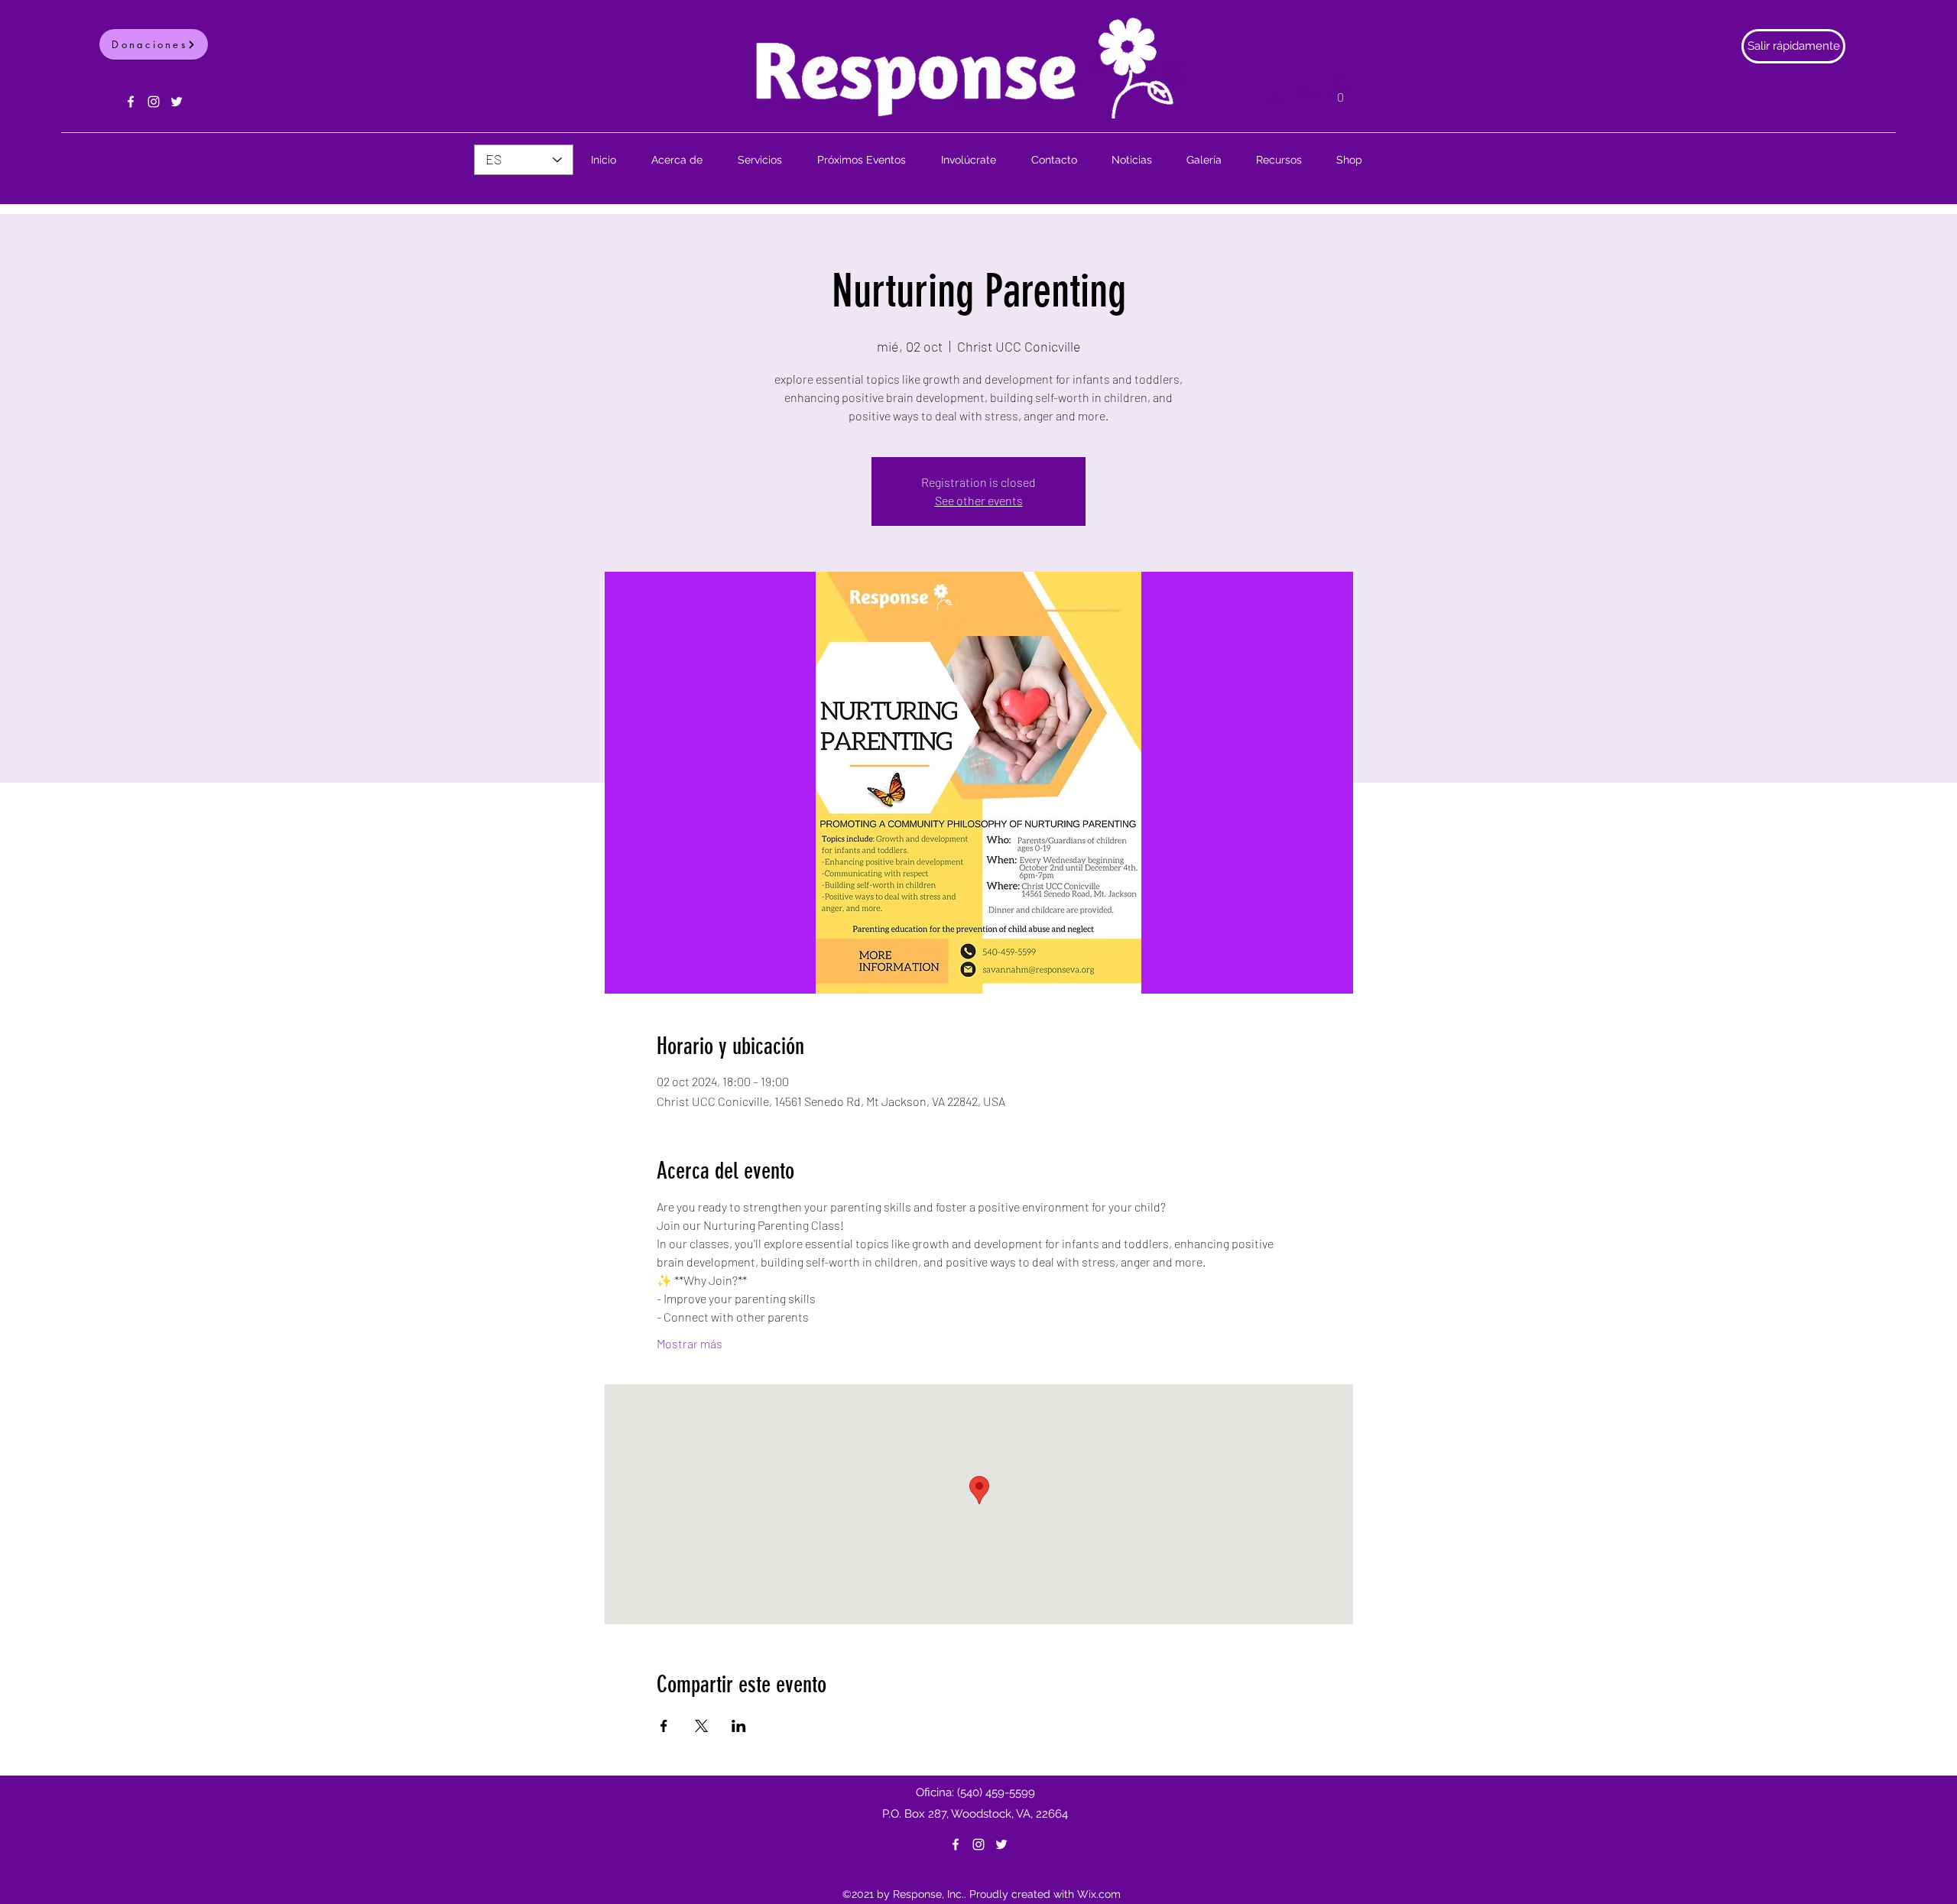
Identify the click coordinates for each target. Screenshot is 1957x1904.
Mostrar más (690, 1343)
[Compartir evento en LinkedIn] (739, 1726)
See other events (979, 500)
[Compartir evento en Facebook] (664, 1726)
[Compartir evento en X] (701, 1726)
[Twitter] (177, 102)
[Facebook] (131, 102)
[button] (1340, 92)
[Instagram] (154, 102)
